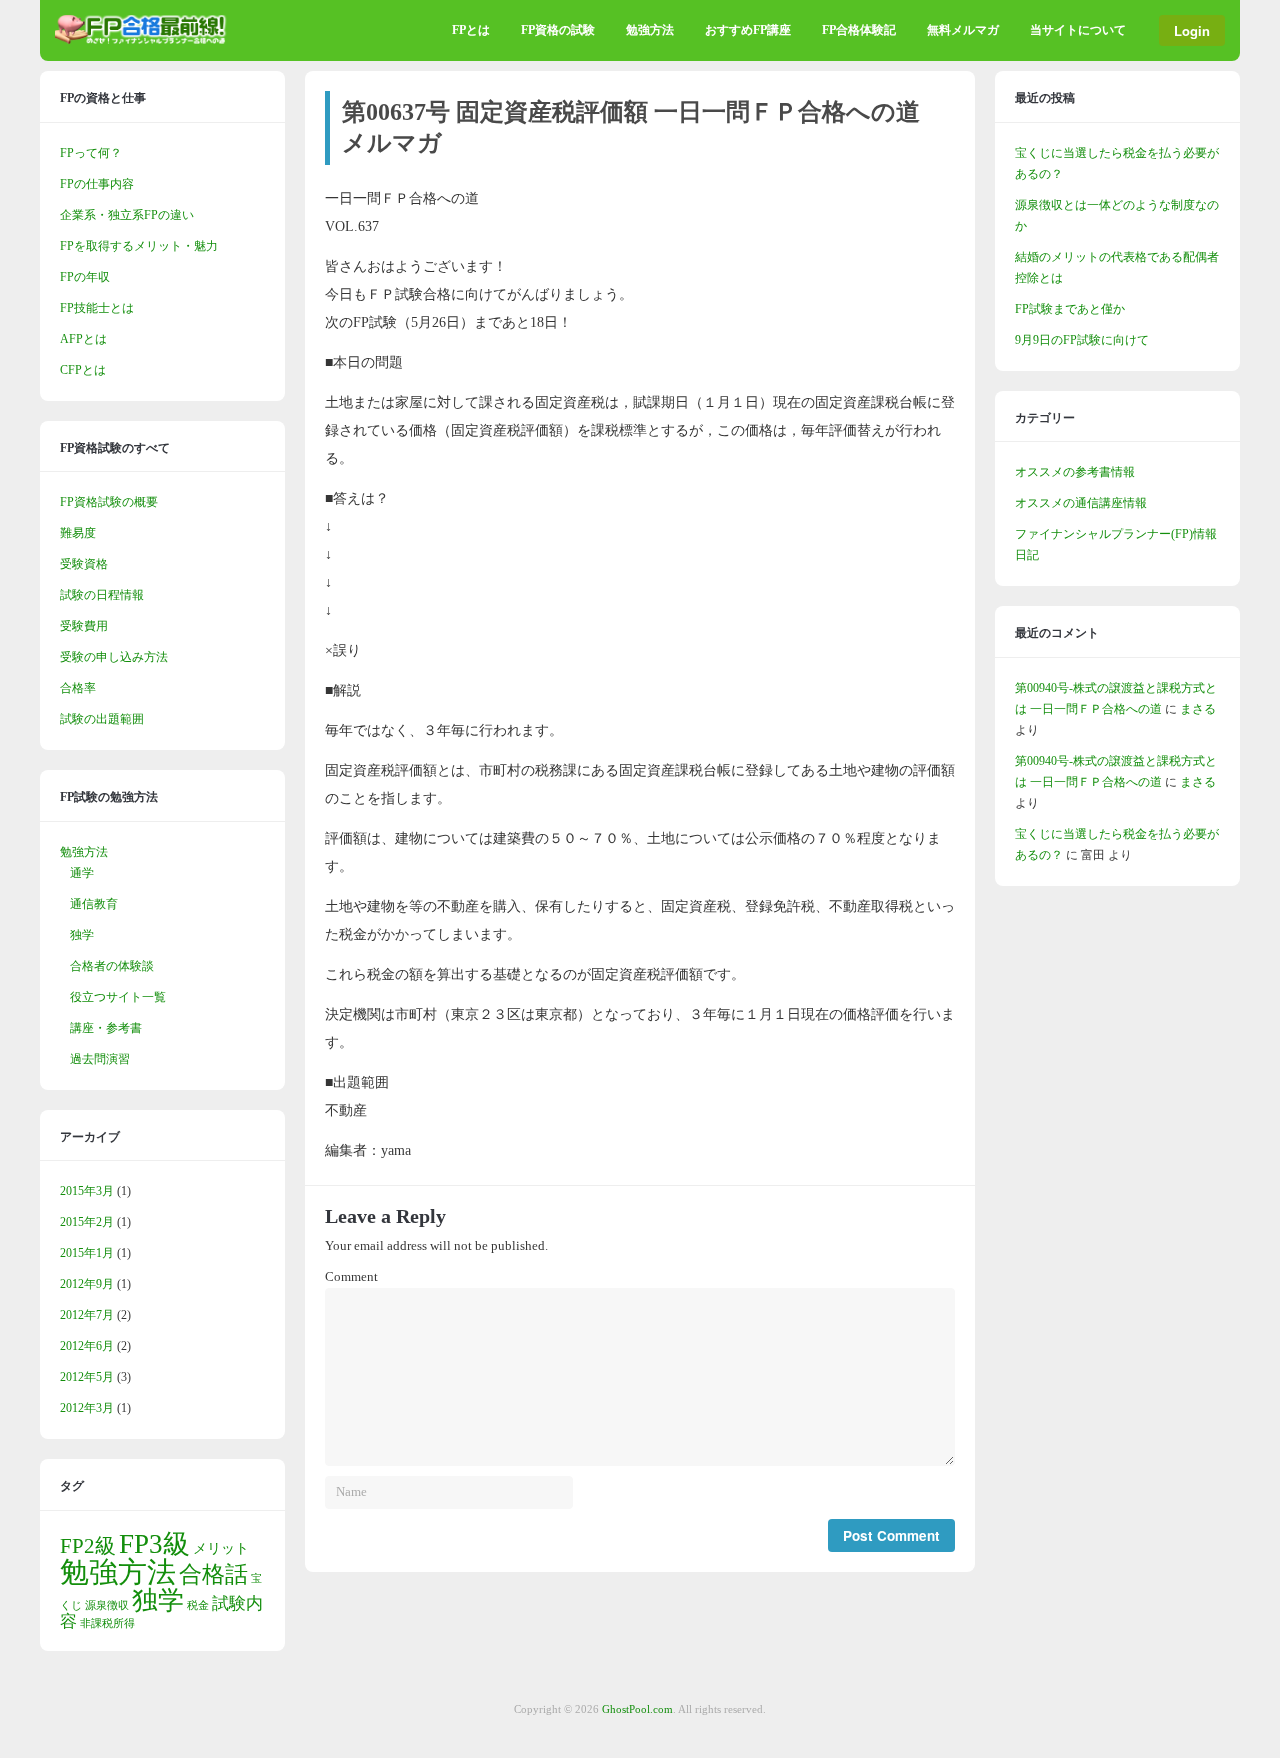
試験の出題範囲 (102, 719)
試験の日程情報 (102, 595)
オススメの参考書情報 (1075, 472)
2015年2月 (87, 1222)
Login (1192, 30)
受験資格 (84, 564)
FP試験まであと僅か (1070, 309)
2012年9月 (87, 1284)
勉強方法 (650, 30)
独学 (82, 935)
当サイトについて (1078, 30)
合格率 (78, 688)
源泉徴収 (107, 1605)
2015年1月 (87, 1253)
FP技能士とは (97, 308)
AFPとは (83, 339)
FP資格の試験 (558, 30)
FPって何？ (91, 153)
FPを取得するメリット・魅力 (139, 246)
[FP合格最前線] (145, 40)
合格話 (213, 1574)
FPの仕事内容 (97, 184)
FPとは (471, 30)
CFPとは (83, 370)
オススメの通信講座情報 (1081, 503)
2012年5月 (87, 1377)
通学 (82, 873)
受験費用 (84, 626)
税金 (198, 1605)
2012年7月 (87, 1315)
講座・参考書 (106, 1028)
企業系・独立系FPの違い (127, 215)
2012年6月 (87, 1346)
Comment (351, 1277)
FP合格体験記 (859, 30)
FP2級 (88, 1546)
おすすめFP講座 (748, 30)
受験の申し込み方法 (114, 657)
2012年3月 (87, 1408)
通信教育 (94, 904)
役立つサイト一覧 (118, 997)
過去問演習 (100, 1059)
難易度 (78, 533)
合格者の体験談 (112, 966)
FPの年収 (85, 277)
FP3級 (154, 1544)
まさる (1198, 709)
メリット (221, 1548)
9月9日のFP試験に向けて (1082, 340)
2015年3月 (87, 1191)
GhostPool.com (637, 1709)
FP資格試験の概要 (109, 502)
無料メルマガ (963, 30)
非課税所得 (107, 1623)
